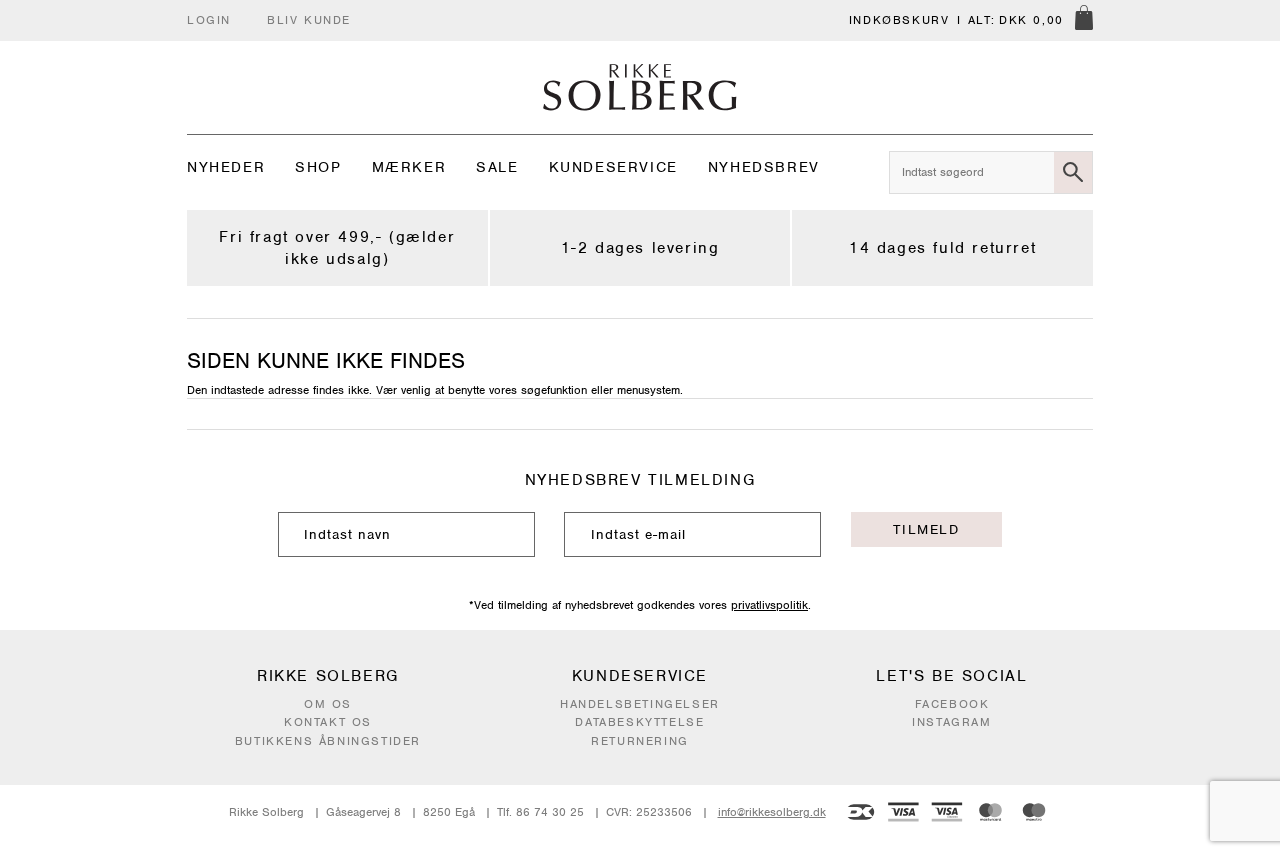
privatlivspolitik (769, 605)
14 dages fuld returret (942, 248)
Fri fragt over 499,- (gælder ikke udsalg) (337, 248)
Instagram (951, 722)
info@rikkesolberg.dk (772, 812)
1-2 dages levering (640, 248)
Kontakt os (328, 722)
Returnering (640, 741)
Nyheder (226, 167)
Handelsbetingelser (640, 704)
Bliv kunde (309, 20)
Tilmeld (926, 529)
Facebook (952, 704)
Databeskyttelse (639, 722)
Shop (318, 167)
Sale (497, 167)
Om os (328, 704)
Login (209, 20)
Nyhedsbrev (764, 167)
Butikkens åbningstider (328, 741)
